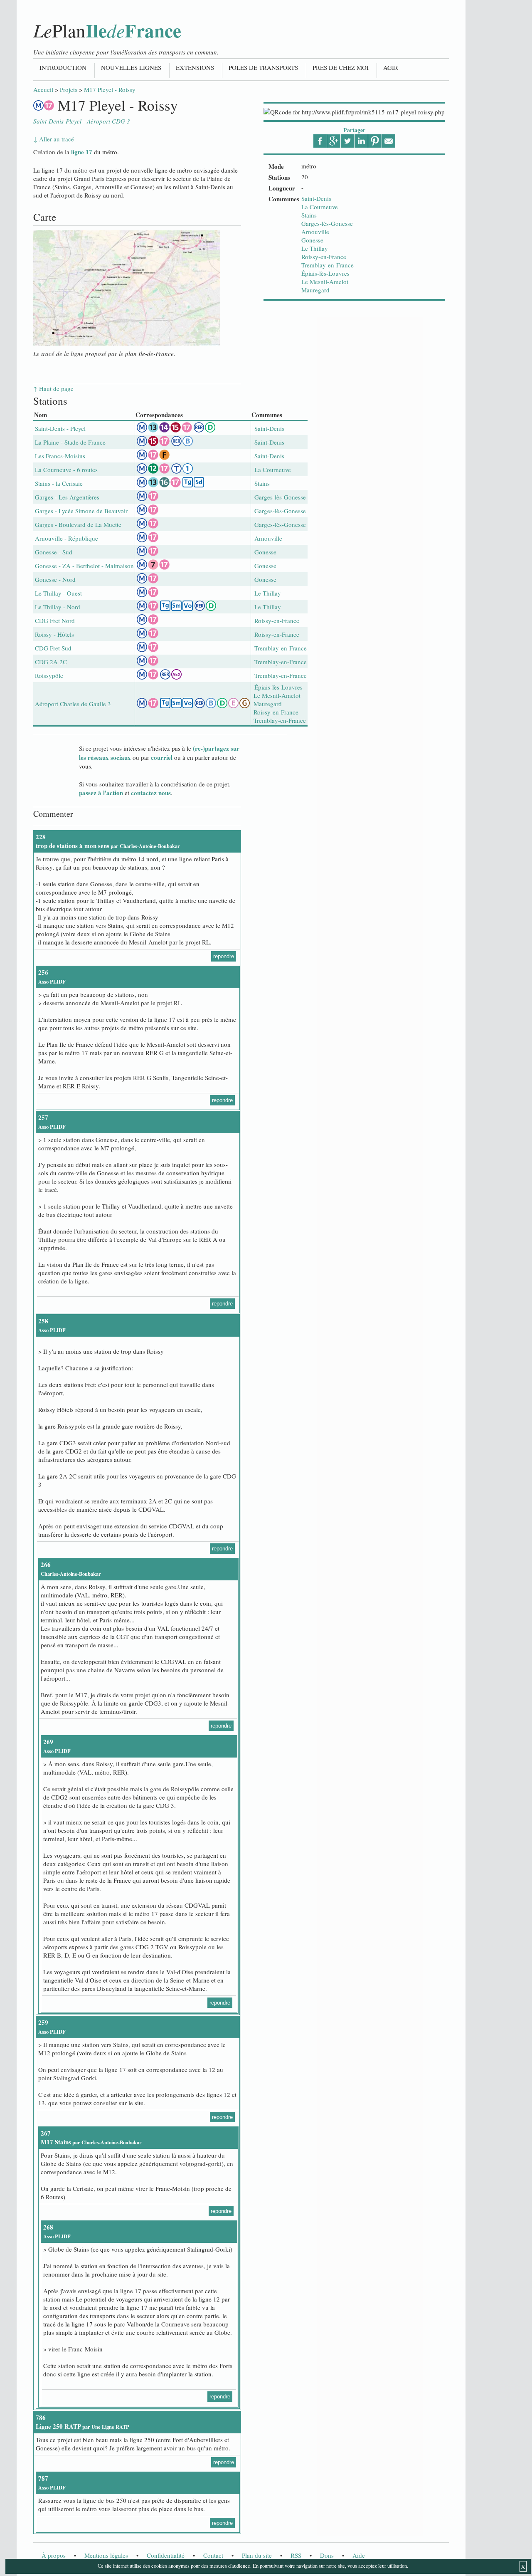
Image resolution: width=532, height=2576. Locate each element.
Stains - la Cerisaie (59, 483)
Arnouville (315, 232)
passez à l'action (101, 793)
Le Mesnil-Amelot (325, 282)
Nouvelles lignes (131, 67)
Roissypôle (49, 675)
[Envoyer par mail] (389, 141)
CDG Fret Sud (53, 648)
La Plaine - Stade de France (70, 442)
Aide (359, 2555)
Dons (327, 2555)
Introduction (63, 67)
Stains (309, 215)
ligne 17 (82, 152)
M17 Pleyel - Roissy (110, 89)
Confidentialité (166, 2555)
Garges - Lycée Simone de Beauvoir (81, 511)
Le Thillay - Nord (58, 607)
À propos (54, 2555)
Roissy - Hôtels (54, 634)
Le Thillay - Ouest (58, 593)
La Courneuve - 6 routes (66, 470)
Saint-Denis (316, 198)
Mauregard (315, 290)
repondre (224, 956)
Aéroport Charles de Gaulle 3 (73, 704)
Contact (213, 2555)
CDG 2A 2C (51, 662)
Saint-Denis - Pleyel (60, 428)
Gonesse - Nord (55, 579)
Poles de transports (263, 67)
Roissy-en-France (324, 257)
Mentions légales (106, 2555)
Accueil (43, 89)
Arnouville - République (66, 538)
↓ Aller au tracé (54, 139)
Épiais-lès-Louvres (325, 273)
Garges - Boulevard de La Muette (78, 524)
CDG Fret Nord (55, 621)
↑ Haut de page (53, 388)
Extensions (195, 67)
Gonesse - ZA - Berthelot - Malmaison (84, 566)
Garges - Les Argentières (67, 497)
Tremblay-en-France (328, 265)
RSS (296, 2555)
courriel (162, 757)
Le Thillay (315, 248)
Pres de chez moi (341, 67)
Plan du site (257, 2555)
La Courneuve (320, 207)
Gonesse (312, 240)
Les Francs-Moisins (60, 456)
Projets (69, 89)
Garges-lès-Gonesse (327, 223)
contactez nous (151, 793)
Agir (391, 67)
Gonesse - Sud (54, 552)
